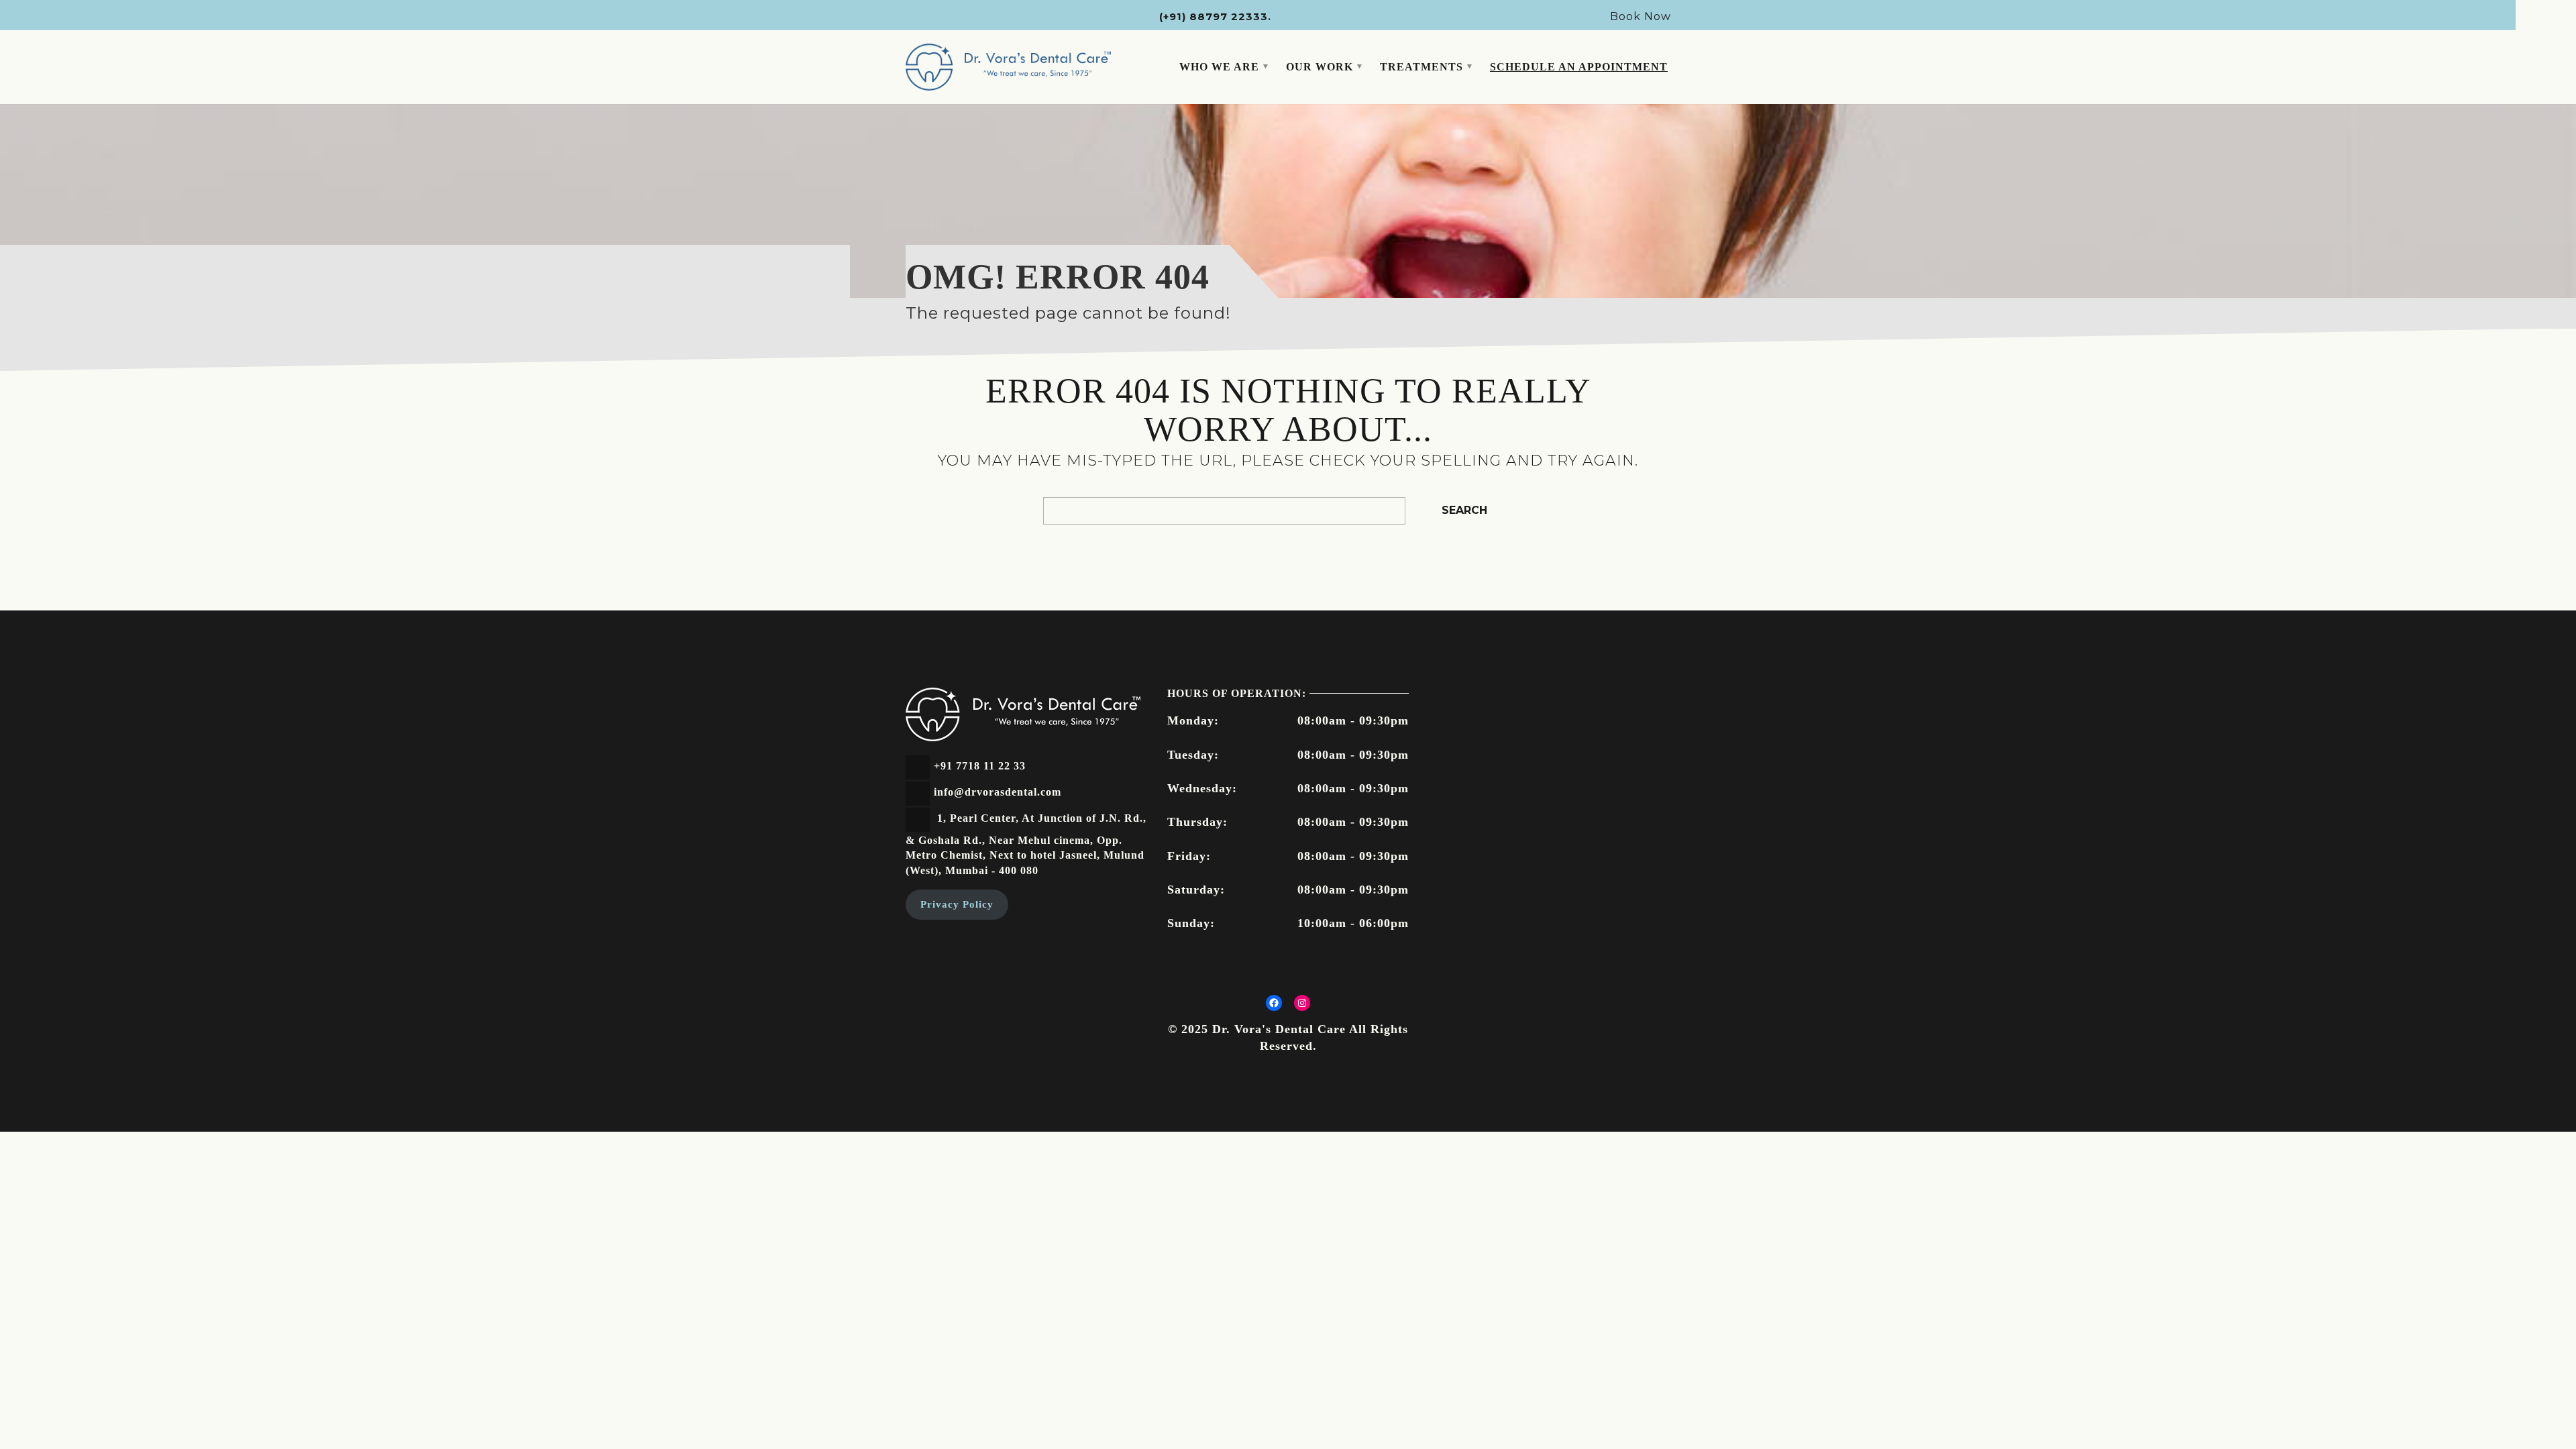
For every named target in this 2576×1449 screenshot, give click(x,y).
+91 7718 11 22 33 (980, 766)
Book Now (1641, 16)
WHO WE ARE (1219, 67)
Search (1464, 510)
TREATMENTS (1421, 67)
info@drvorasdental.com (998, 792)
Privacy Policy (957, 904)
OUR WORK (1320, 67)
